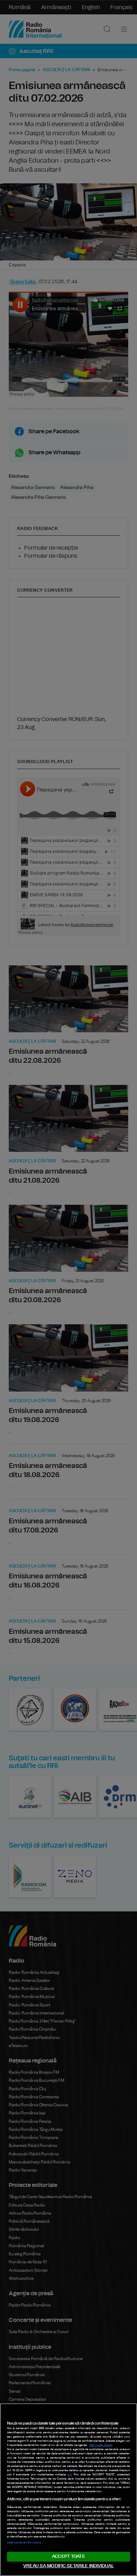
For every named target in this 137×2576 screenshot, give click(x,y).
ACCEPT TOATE (68, 2557)
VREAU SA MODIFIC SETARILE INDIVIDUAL (68, 2566)
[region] (68, 2490)
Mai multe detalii (101, 2445)
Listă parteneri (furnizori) (24, 2543)
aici (70, 2475)
